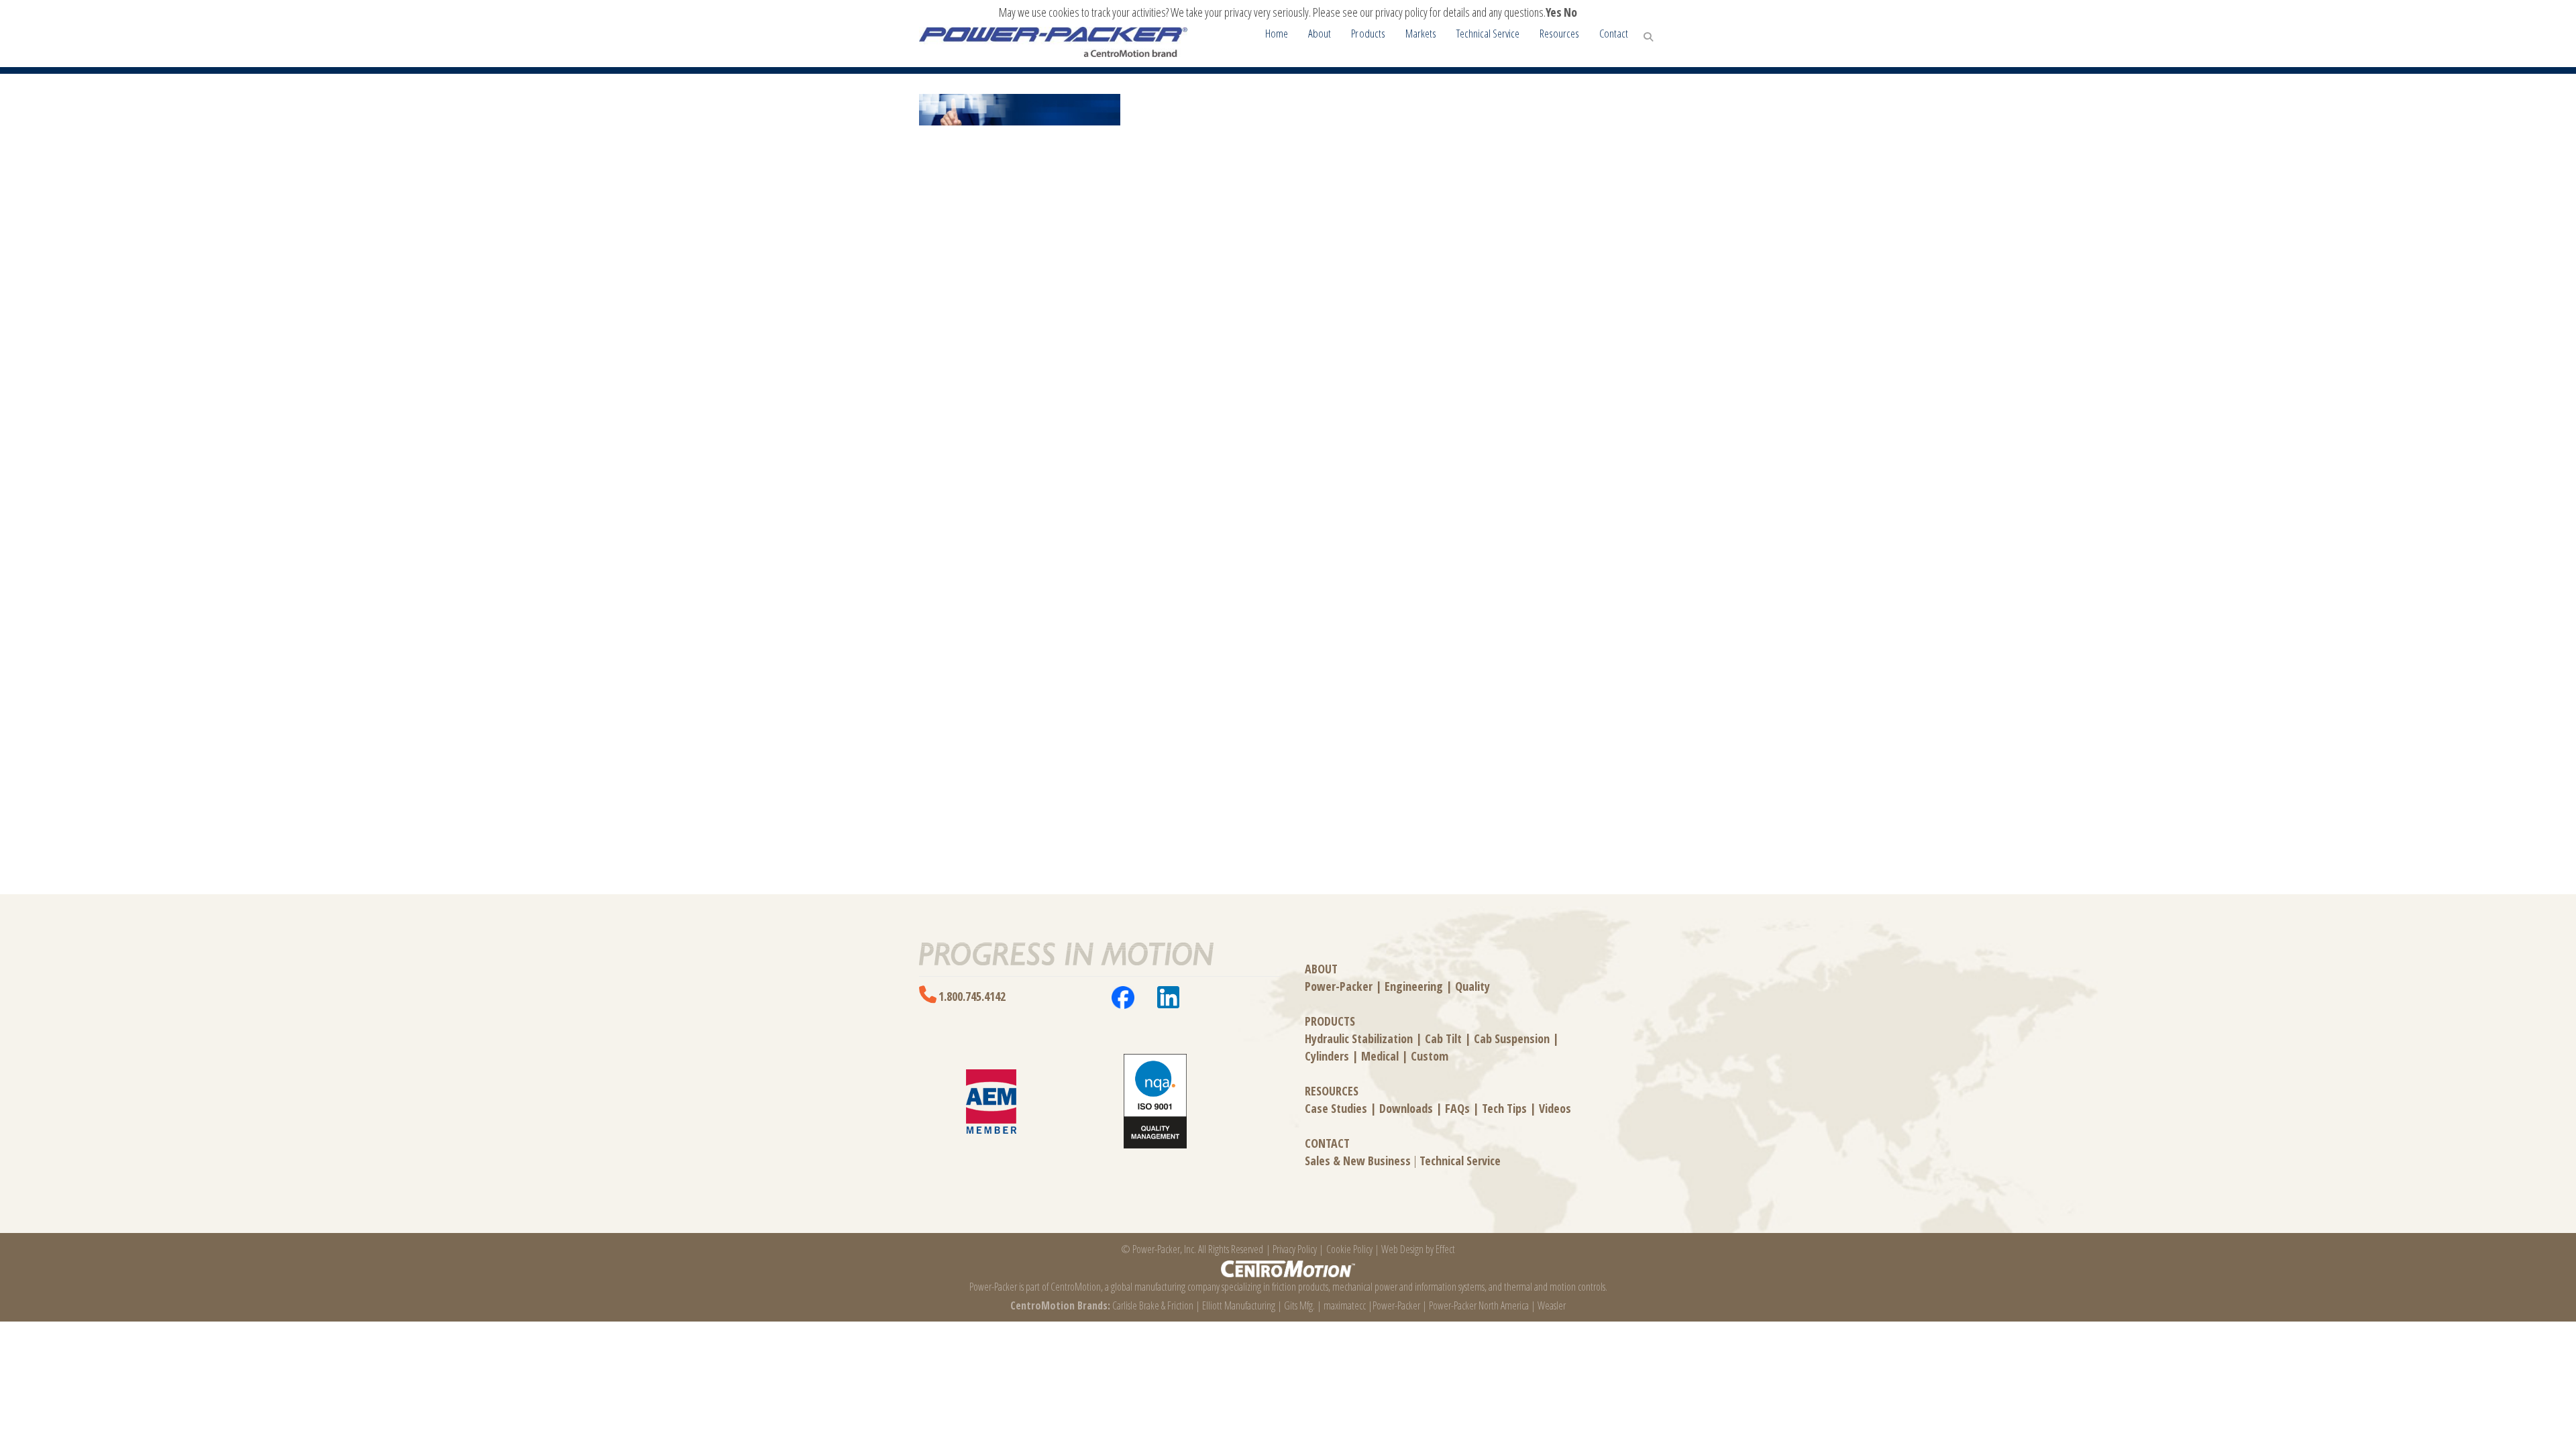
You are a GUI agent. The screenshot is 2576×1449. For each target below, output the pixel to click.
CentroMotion (1076, 1287)
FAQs (1457, 1108)
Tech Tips (1504, 1108)
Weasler (1552, 1305)
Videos (1555, 1108)
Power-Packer (1339, 986)
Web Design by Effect (1418, 1249)
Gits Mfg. (1299, 1305)
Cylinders (1327, 1056)
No (1570, 12)
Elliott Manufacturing (1239, 1305)
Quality (1472, 986)
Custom (1430, 1056)
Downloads (1406, 1108)
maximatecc (1345, 1305)
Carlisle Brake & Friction (1153, 1305)
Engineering (1414, 986)
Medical (1380, 1056)
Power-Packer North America (1479, 1305)
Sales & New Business (1358, 1161)
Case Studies (1336, 1108)
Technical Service (1460, 1161)
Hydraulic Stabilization (1359, 1038)
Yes (1554, 12)
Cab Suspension (1512, 1038)
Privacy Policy (1295, 1249)
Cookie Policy (1349, 1249)
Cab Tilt (1443, 1038)
